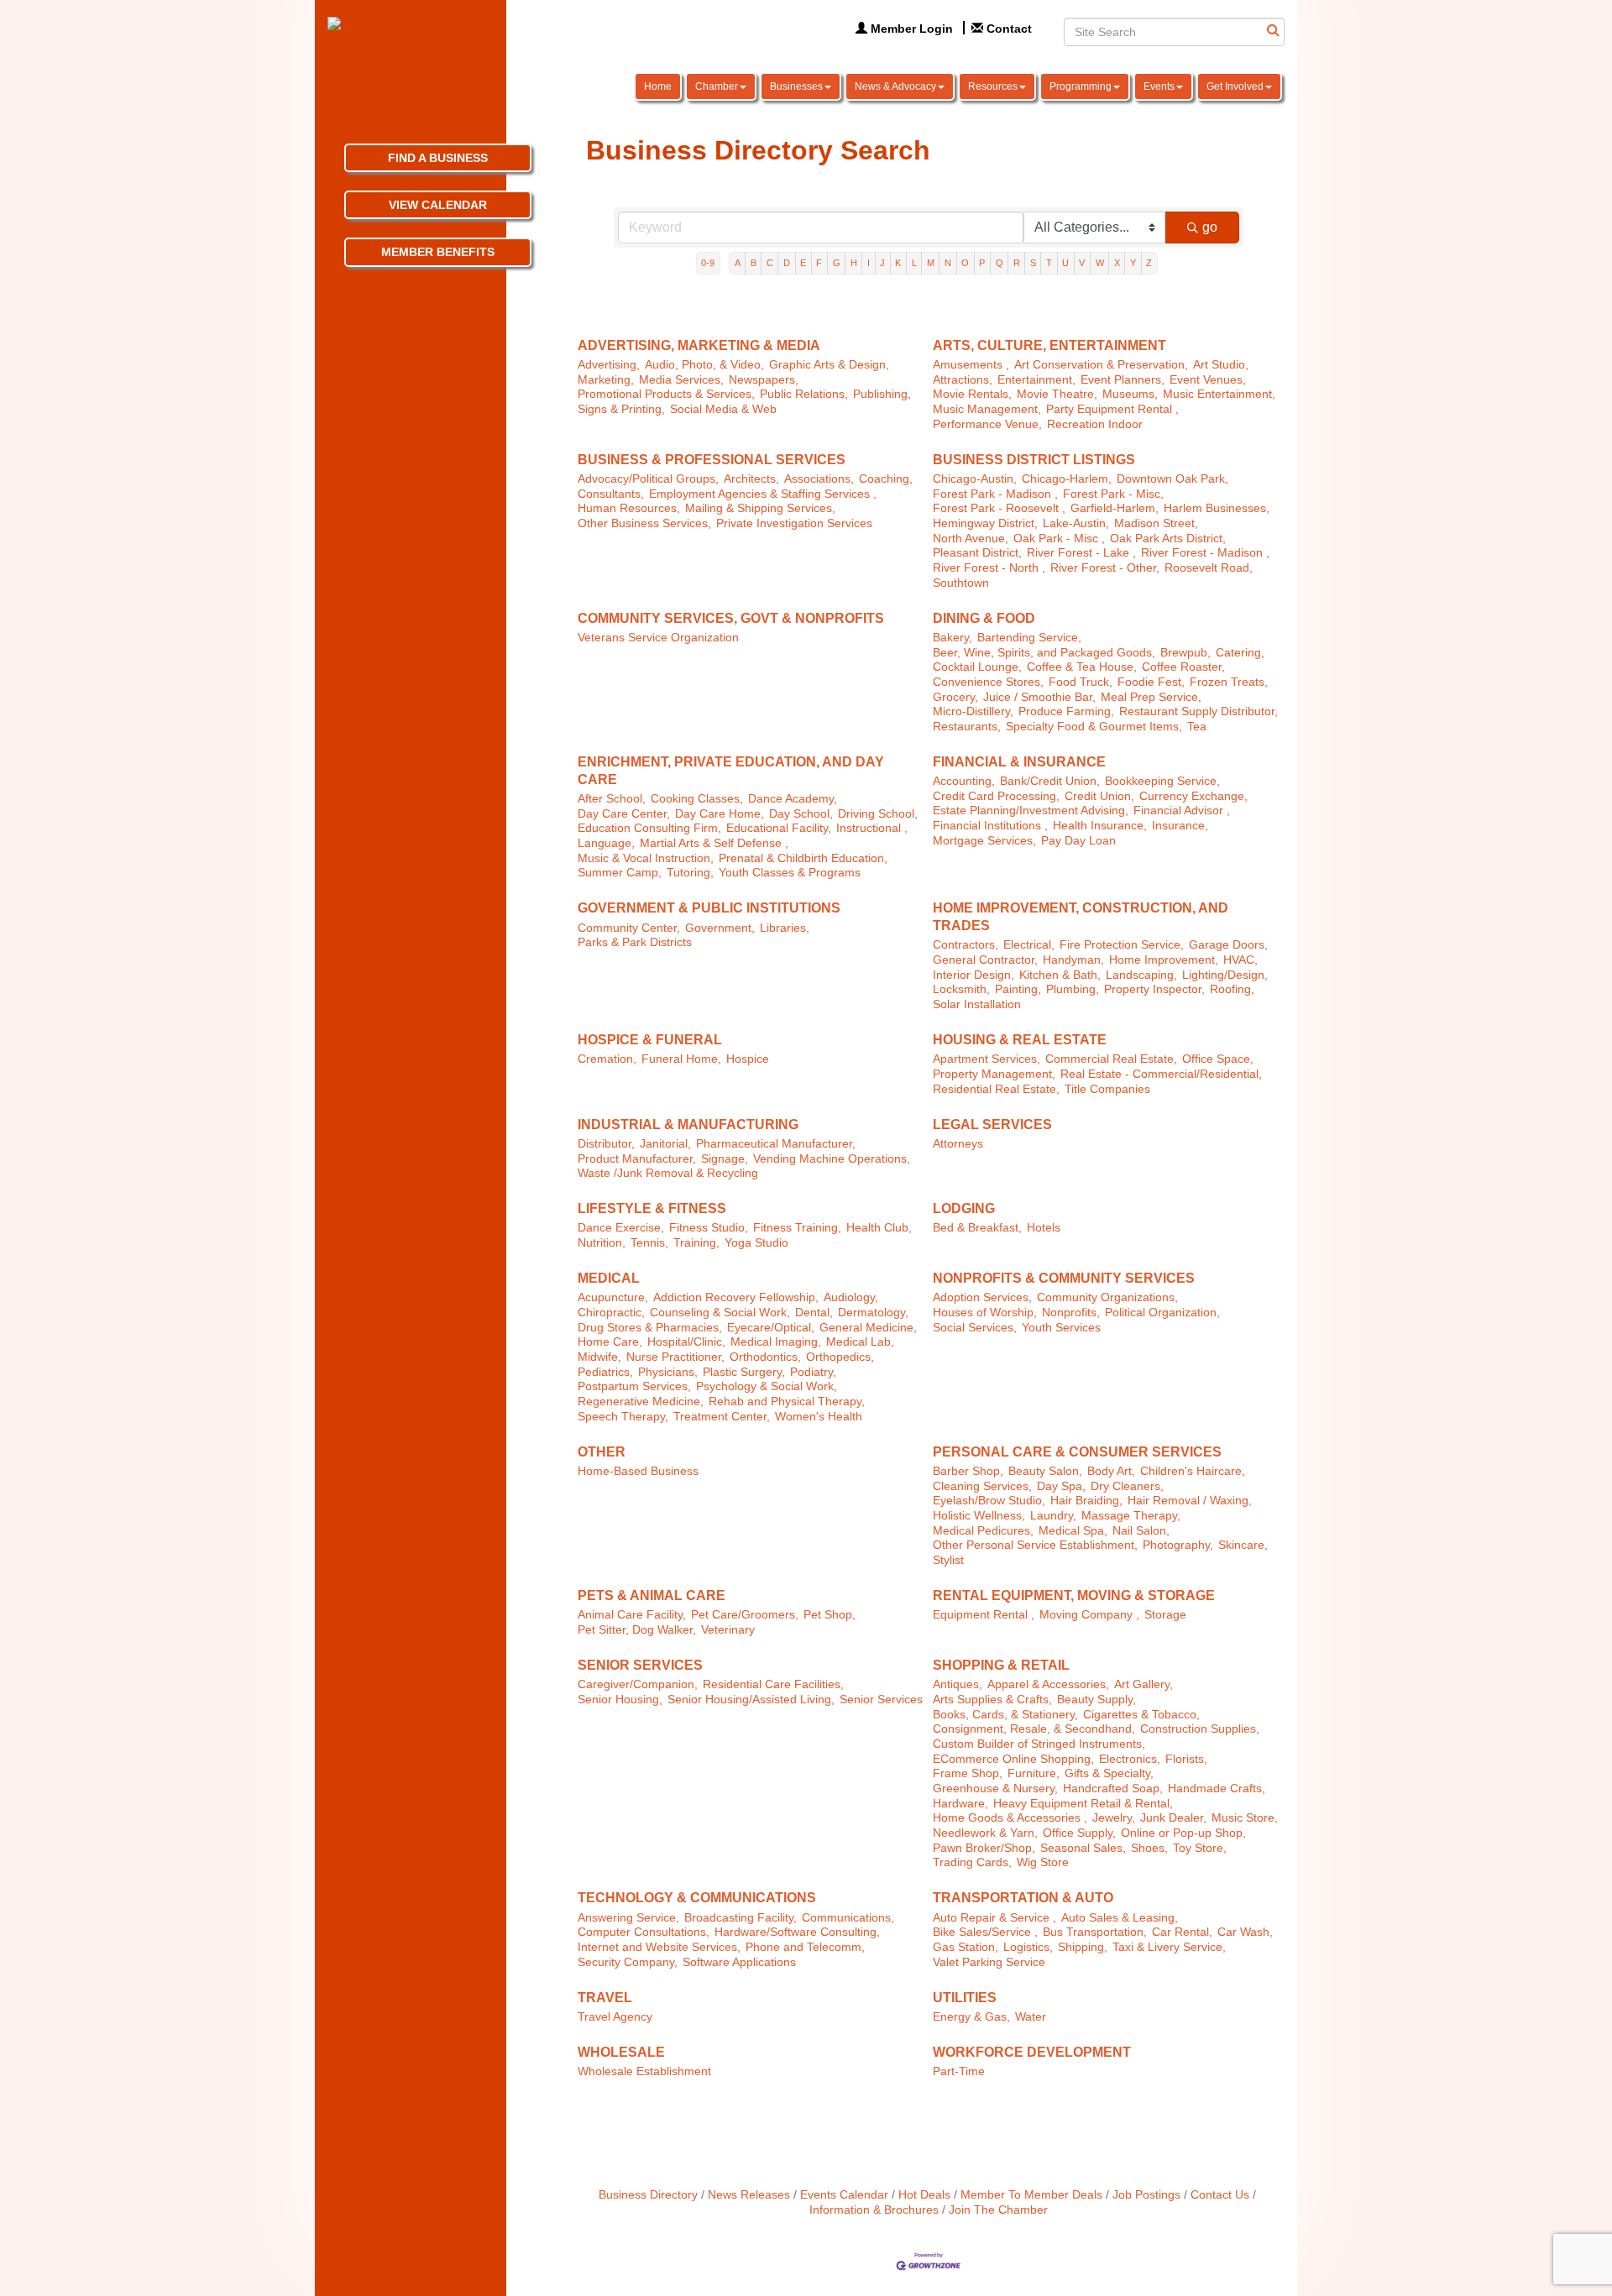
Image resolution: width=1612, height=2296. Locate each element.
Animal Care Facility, (632, 1615)
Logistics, (1028, 1947)
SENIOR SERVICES (640, 1665)
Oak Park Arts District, (1168, 539)
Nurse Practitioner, (675, 1357)
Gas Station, (966, 1947)
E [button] (803, 263)
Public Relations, (804, 394)
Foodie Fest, (1151, 682)
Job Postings (1146, 2195)
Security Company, (628, 1962)
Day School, (801, 814)
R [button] (1017, 263)
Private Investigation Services (794, 523)
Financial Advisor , (1182, 811)
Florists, (1186, 1759)
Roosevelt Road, (1209, 568)
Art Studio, (1221, 365)
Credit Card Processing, (996, 796)
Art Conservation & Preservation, (1101, 365)
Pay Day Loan (1078, 841)
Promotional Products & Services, (666, 394)
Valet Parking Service (989, 1962)
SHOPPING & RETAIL (1001, 1665)
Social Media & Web (723, 409)
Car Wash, (1245, 1932)
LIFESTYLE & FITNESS (652, 1208)
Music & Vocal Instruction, (646, 858)
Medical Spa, (1073, 1531)
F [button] (819, 263)
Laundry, (1053, 1516)
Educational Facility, (779, 828)
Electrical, (1029, 945)
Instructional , (872, 828)
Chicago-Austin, (975, 479)
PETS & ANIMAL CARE (652, 1595)
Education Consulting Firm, (649, 828)
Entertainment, (1036, 380)
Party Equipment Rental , (1112, 409)
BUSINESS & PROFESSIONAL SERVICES (712, 460)
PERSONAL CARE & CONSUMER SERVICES (1077, 1452)
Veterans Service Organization (658, 638)
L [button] (914, 263)
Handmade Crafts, (1217, 1789)
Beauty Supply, (1096, 1700)
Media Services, (681, 380)
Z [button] (1149, 263)
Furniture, (1034, 1773)
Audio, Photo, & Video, (704, 365)
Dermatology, (873, 1313)
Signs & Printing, (621, 409)
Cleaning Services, (982, 1486)
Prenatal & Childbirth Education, (803, 858)
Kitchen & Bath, (1060, 975)
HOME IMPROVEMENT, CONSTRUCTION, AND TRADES (1081, 917)
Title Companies (1107, 1089)
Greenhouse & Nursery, (995, 1789)
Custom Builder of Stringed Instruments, (1039, 1744)
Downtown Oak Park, (1172, 479)
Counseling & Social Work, (720, 1313)
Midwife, (599, 1357)
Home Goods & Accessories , (1010, 1818)
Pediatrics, (605, 1372)
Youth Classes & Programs (790, 873)
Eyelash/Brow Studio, (989, 1501)
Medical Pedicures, (983, 1531)
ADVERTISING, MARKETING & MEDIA (699, 345)
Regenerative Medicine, (641, 1402)
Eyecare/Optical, (771, 1328)
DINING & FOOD (984, 618)
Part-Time (959, 2071)
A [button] (738, 263)
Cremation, (607, 1059)
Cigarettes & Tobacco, (1141, 1715)
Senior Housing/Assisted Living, (751, 1700)
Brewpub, (1185, 653)
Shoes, (1149, 1848)
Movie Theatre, (1057, 394)
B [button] (754, 263)
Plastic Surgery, (744, 1372)
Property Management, (994, 1074)
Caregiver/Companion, (638, 1684)
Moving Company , (1089, 1615)
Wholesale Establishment (644, 2071)
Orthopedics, (840, 1357)
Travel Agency (615, 2017)
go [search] (1210, 227)
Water (1031, 2017)
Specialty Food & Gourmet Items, (1094, 727)
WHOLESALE (621, 2052)
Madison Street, (1156, 523)
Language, (606, 843)
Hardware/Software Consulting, (797, 1932)
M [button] (931, 263)
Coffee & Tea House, (1082, 667)
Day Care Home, (720, 814)
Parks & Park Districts (635, 942)
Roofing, (1232, 989)
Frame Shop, (968, 1773)
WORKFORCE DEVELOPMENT (1032, 2052)
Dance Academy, (793, 799)
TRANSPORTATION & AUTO (1023, 1898)
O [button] (965, 263)
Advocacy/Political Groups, (648, 479)
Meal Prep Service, (1151, 697)
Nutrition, (602, 1243)
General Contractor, (985, 960)
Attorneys (958, 1144)
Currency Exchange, (1193, 796)
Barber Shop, (968, 1471)
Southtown (961, 583)
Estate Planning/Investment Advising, (1031, 811)
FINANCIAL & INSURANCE (1019, 762)
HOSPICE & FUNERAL (650, 1040)
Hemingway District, (985, 523)
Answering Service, (628, 1918)
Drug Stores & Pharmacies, (650, 1328)
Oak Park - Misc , (1059, 539)
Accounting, (964, 781)
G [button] (837, 263)
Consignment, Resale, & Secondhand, (1034, 1729)
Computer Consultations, (644, 1932)
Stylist (948, 1560)
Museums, (1130, 394)
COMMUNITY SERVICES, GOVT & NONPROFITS (731, 618)
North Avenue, (971, 539)
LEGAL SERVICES (992, 1124)
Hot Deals (924, 2195)
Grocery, (955, 697)
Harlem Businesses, (1217, 508)
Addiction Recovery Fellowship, (736, 1297)
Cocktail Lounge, (977, 667)
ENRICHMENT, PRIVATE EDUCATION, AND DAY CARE (731, 771)
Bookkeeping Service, (1162, 781)
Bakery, (953, 638)
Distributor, (606, 1144)
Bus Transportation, (1095, 1932)
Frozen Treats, (1229, 682)
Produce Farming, (1066, 711)
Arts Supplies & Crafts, (992, 1700)
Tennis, (649, 1243)
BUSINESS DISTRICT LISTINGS (1034, 460)
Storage (1165, 1615)
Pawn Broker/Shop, (984, 1848)
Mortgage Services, (984, 841)
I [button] (869, 263)
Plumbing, (1073, 989)
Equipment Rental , (984, 1615)
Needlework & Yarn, (985, 1833)
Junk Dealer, (1173, 1818)
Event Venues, (1208, 380)
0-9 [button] (708, 263)
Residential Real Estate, (996, 1089)
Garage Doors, (1228, 945)
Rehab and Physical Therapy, (787, 1402)
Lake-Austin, (1076, 523)
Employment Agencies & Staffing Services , (763, 494)
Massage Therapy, (1131, 1516)
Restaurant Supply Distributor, (1199, 711)
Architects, (751, 479)
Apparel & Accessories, (1048, 1684)
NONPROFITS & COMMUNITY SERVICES (1064, 1278)
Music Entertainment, (1219, 394)
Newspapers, (764, 380)
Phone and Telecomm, (805, 1947)
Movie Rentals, (972, 394)
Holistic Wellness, (979, 1516)
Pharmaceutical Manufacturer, (776, 1144)
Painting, (1018, 989)
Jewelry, (1114, 1818)
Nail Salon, (1141, 1531)
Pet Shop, (830, 1615)
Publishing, (882, 394)
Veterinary (728, 1630)
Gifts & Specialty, (1109, 1773)
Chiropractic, (611, 1313)
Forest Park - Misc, (1113, 494)
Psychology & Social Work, (767, 1386)
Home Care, (610, 1342)
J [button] (882, 263)
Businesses (796, 86)
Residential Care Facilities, (773, 1684)
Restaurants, (967, 727)
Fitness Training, (797, 1228)
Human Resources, (629, 508)
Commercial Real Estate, (1111, 1059)
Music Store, (1245, 1818)
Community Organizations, (1107, 1297)
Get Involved (1235, 86)
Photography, (1178, 1545)
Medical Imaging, (776, 1342)
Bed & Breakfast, (977, 1228)
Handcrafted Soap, (1113, 1789)
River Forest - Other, (1105, 568)
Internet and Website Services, (659, 1947)
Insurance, (1180, 826)
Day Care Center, (624, 814)
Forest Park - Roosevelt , (999, 508)
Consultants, (611, 494)
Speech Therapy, (623, 1417)
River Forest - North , (989, 568)
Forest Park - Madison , (995, 494)
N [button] (948, 263)
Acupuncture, (613, 1297)
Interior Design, (973, 975)
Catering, (1240, 653)
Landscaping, (1141, 975)
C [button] (770, 263)
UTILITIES (965, 1998)
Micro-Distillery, (973, 711)
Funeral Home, (681, 1059)
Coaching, (886, 479)
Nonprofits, (1071, 1313)
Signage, (725, 1159)
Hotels (1044, 1228)
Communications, (848, 1918)
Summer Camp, (620, 873)
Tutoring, (690, 873)
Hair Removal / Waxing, (1190, 1501)
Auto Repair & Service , (994, 1918)
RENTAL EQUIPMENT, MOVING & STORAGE (1074, 1595)
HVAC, (1240, 960)
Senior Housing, (620, 1700)
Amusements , (971, 365)
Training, (696, 1243)
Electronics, (1130, 1759)
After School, (612, 799)
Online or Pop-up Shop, (1183, 1833)
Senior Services (881, 1700)
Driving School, (878, 814)
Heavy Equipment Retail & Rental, (1083, 1804)
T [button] (1049, 263)
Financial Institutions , (990, 826)
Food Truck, (1081, 682)
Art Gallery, (1144, 1684)
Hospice (748, 1059)
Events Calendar (844, 2195)
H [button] (854, 263)
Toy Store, (1200, 1848)
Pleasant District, (977, 553)
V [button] (1082, 263)
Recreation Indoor (1095, 424)
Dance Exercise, (621, 1228)
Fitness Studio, (709, 1228)
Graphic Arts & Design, (829, 365)
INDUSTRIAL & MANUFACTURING (688, 1124)
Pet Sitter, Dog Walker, (637, 1630)
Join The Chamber (998, 2210)
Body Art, (1111, 1471)
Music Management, (987, 409)
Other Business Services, (644, 523)
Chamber (717, 86)
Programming (1081, 86)
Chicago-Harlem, (1067, 479)
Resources (993, 86)
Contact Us (1220, 2195)
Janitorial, (665, 1144)
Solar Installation (977, 1004)
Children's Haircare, (1193, 1471)
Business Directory (648, 2195)
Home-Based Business (638, 1471)
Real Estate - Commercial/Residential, (1161, 1074)
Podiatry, (813, 1372)
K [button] (898, 263)
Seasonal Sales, (1083, 1848)
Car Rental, (1182, 1932)
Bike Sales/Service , (985, 1932)
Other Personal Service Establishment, (1035, 1545)
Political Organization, (1162, 1313)
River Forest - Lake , (1081, 553)
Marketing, (606, 380)
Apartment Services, (987, 1059)
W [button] (1100, 263)
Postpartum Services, (634, 1386)
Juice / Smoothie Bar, (1039, 697)
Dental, (814, 1313)
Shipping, (1083, 1947)
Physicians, (668, 1372)
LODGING (964, 1208)
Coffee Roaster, (1183, 667)
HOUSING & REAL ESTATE (1020, 1040)
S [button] (1033, 263)
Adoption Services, (982, 1297)
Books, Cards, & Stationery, (1005, 1715)
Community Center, (629, 928)
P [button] (982, 263)
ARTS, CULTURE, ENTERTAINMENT (1049, 345)
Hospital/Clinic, (686, 1342)
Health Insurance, (1100, 826)
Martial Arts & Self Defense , (714, 843)
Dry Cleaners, (1127, 1486)
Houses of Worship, (985, 1313)
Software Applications (739, 1962)
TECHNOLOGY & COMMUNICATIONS (697, 1898)
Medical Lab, (860, 1342)
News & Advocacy (895, 86)
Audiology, (851, 1297)
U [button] (1065, 263)
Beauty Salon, (1045, 1471)
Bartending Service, (1029, 638)
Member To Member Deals (1031, 2195)
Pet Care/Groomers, (745, 1615)
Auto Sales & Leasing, (1120, 1918)
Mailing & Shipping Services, (760, 508)
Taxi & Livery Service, (1169, 1947)
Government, (720, 928)
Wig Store (1043, 1862)
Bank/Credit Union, (1050, 781)
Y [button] (1133, 263)
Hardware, (960, 1804)
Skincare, (1243, 1545)
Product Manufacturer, (637, 1159)
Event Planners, (1123, 380)
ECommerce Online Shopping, (1013, 1759)
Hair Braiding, (1086, 1501)
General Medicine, (868, 1328)
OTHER (602, 1452)
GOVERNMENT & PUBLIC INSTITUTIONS (709, 908)
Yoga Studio (756, 1243)
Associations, (819, 479)
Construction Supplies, (1200, 1729)
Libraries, (785, 928)
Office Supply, (1079, 1833)
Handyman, (1073, 960)
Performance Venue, (987, 424)
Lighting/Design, (1225, 975)
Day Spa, (1061, 1486)
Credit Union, (1099, 796)
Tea (1197, 727)
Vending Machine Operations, (832, 1159)
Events (1159, 86)
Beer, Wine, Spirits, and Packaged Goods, (1044, 653)
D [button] (787, 263)
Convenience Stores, (988, 682)
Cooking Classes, (697, 799)
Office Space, (1218, 1059)
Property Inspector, (1154, 989)
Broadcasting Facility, (741, 1918)
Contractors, (966, 945)
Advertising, (609, 365)
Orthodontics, (765, 1357)
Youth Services (1061, 1328)
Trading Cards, (972, 1862)
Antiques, (958, 1684)
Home (658, 86)
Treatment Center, (722, 1417)
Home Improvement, (1164, 960)
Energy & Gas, (971, 2017)
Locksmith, (961, 989)
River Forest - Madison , (1205, 553)
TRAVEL (605, 1998)
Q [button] (1000, 263)
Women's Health (819, 1417)
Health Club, (879, 1228)
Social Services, (975, 1328)
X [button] (1117, 263)
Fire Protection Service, (1122, 945)
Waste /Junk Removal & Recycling (668, 1173)
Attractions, (963, 380)
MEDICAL (609, 1278)
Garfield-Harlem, (1115, 508)
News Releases (749, 2195)
